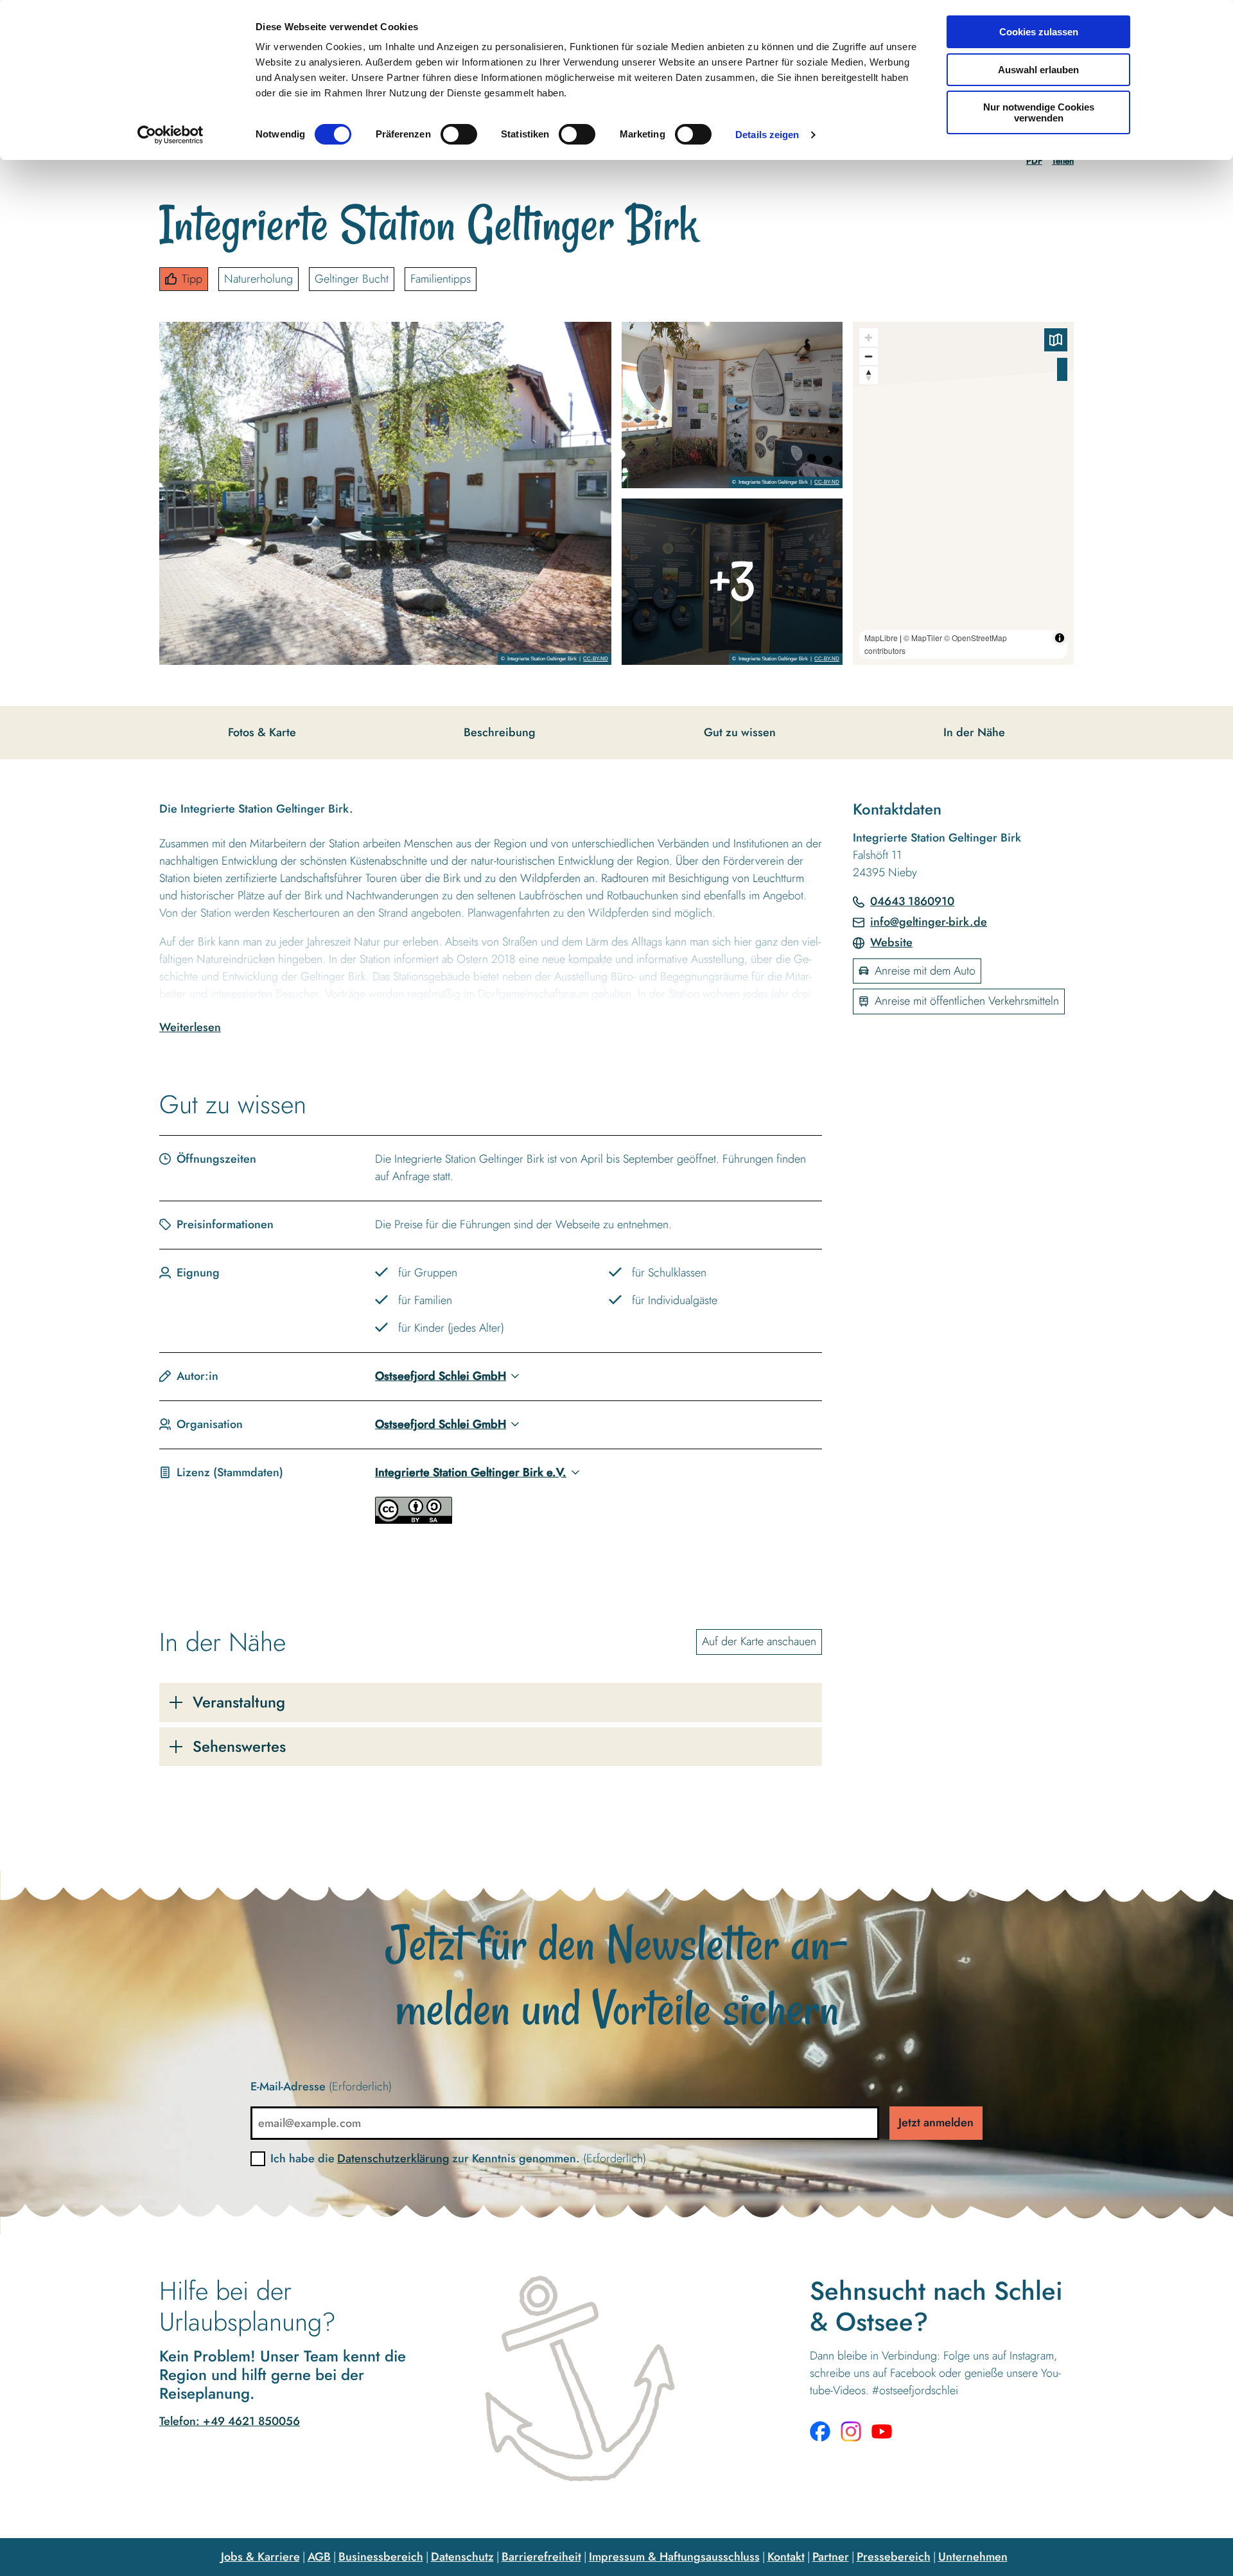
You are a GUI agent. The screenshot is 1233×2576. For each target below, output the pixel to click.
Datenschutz (462, 2557)
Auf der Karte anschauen (759, 1641)
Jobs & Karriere (260, 2557)
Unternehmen (973, 2557)
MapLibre (881, 638)
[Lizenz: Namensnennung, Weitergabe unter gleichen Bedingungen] (414, 1520)
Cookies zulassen (1039, 32)
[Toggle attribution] (1060, 638)
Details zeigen (767, 135)
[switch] (459, 134)
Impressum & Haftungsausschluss (674, 2557)
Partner (831, 2557)
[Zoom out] (869, 356)
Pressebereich (894, 2557)
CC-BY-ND (596, 659)
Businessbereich (381, 2557)
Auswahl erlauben (1038, 70)
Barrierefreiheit (541, 2557)
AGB (319, 2557)
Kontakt (786, 2557)
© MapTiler (923, 638)
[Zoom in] (869, 338)
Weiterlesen (190, 1027)
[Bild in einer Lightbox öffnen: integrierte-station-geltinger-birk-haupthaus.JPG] (385, 493)
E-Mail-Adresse (321, 2086)
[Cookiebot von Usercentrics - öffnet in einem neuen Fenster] (171, 135)
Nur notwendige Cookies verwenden (1039, 112)
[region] (963, 493)
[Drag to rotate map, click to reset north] (869, 375)
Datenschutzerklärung (393, 2158)
